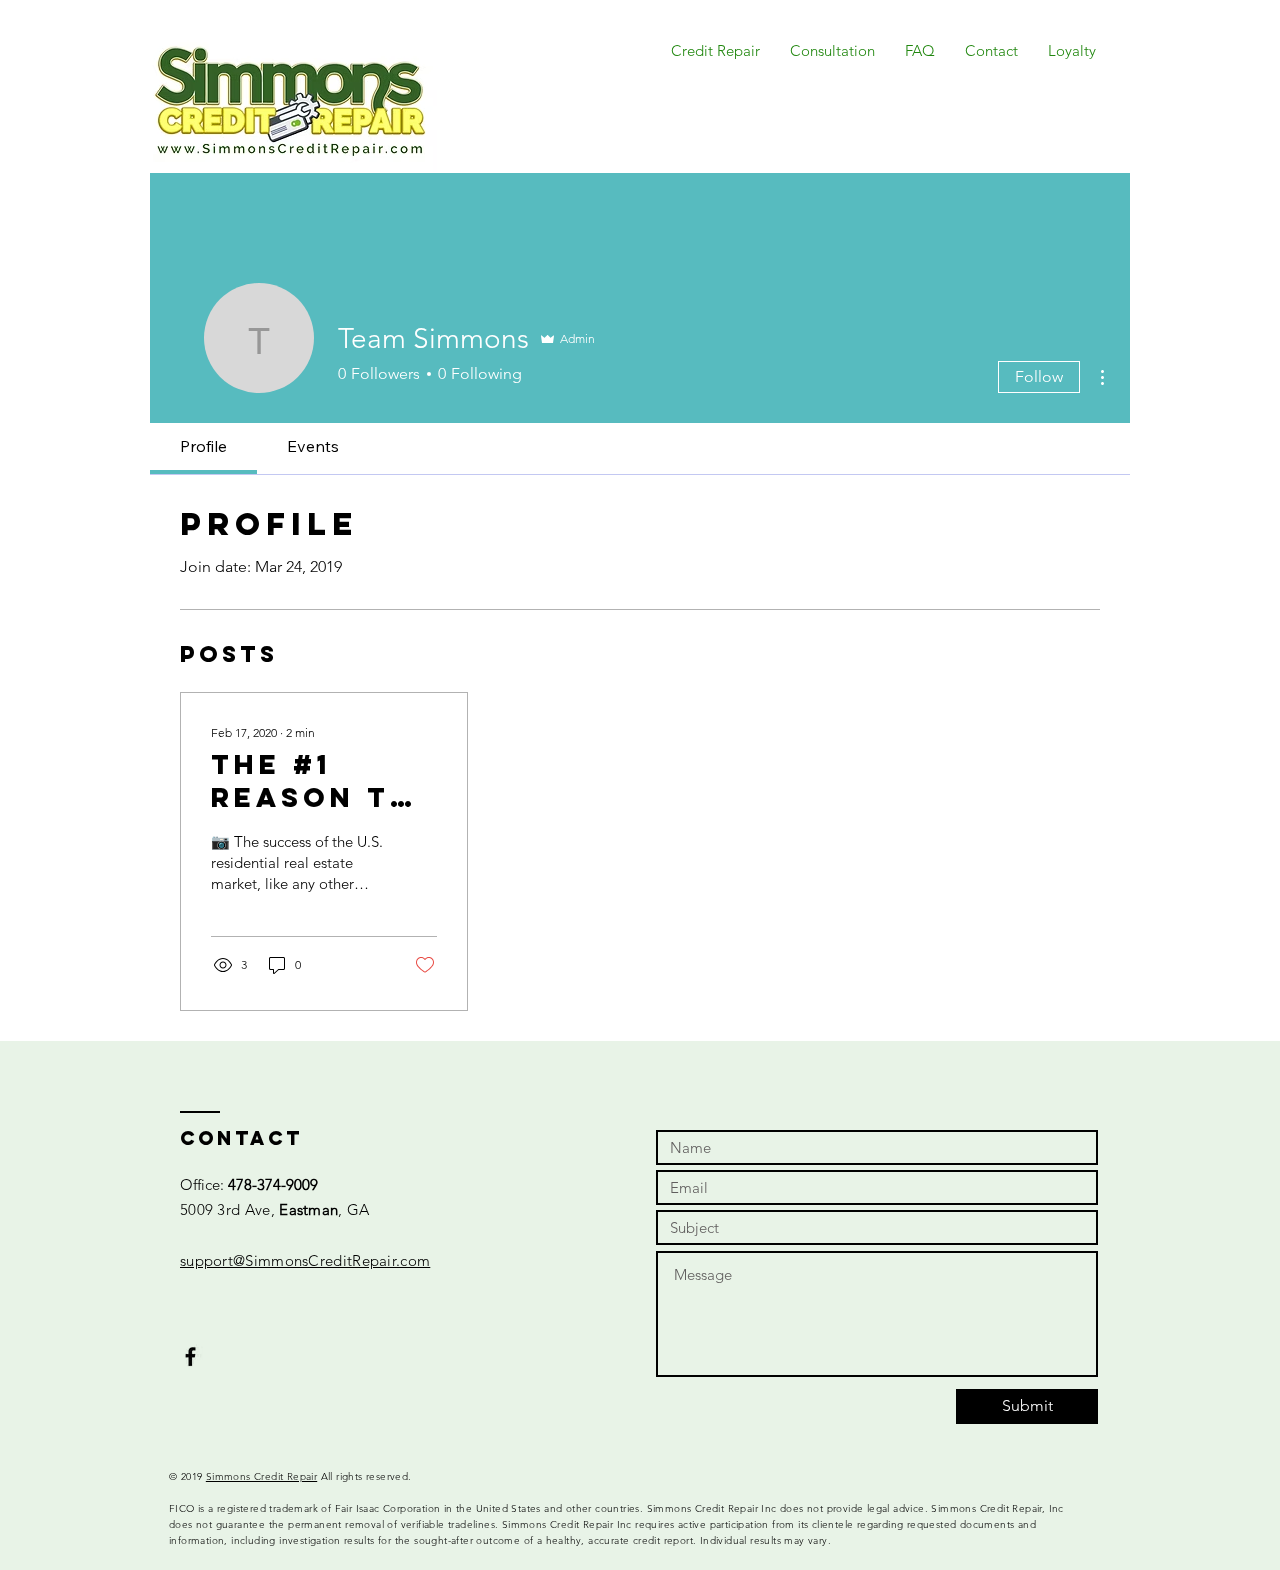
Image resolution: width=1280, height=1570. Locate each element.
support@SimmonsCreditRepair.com (305, 1260)
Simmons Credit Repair (261, 1476)
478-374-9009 (273, 1184)
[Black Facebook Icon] (190, 1356)
